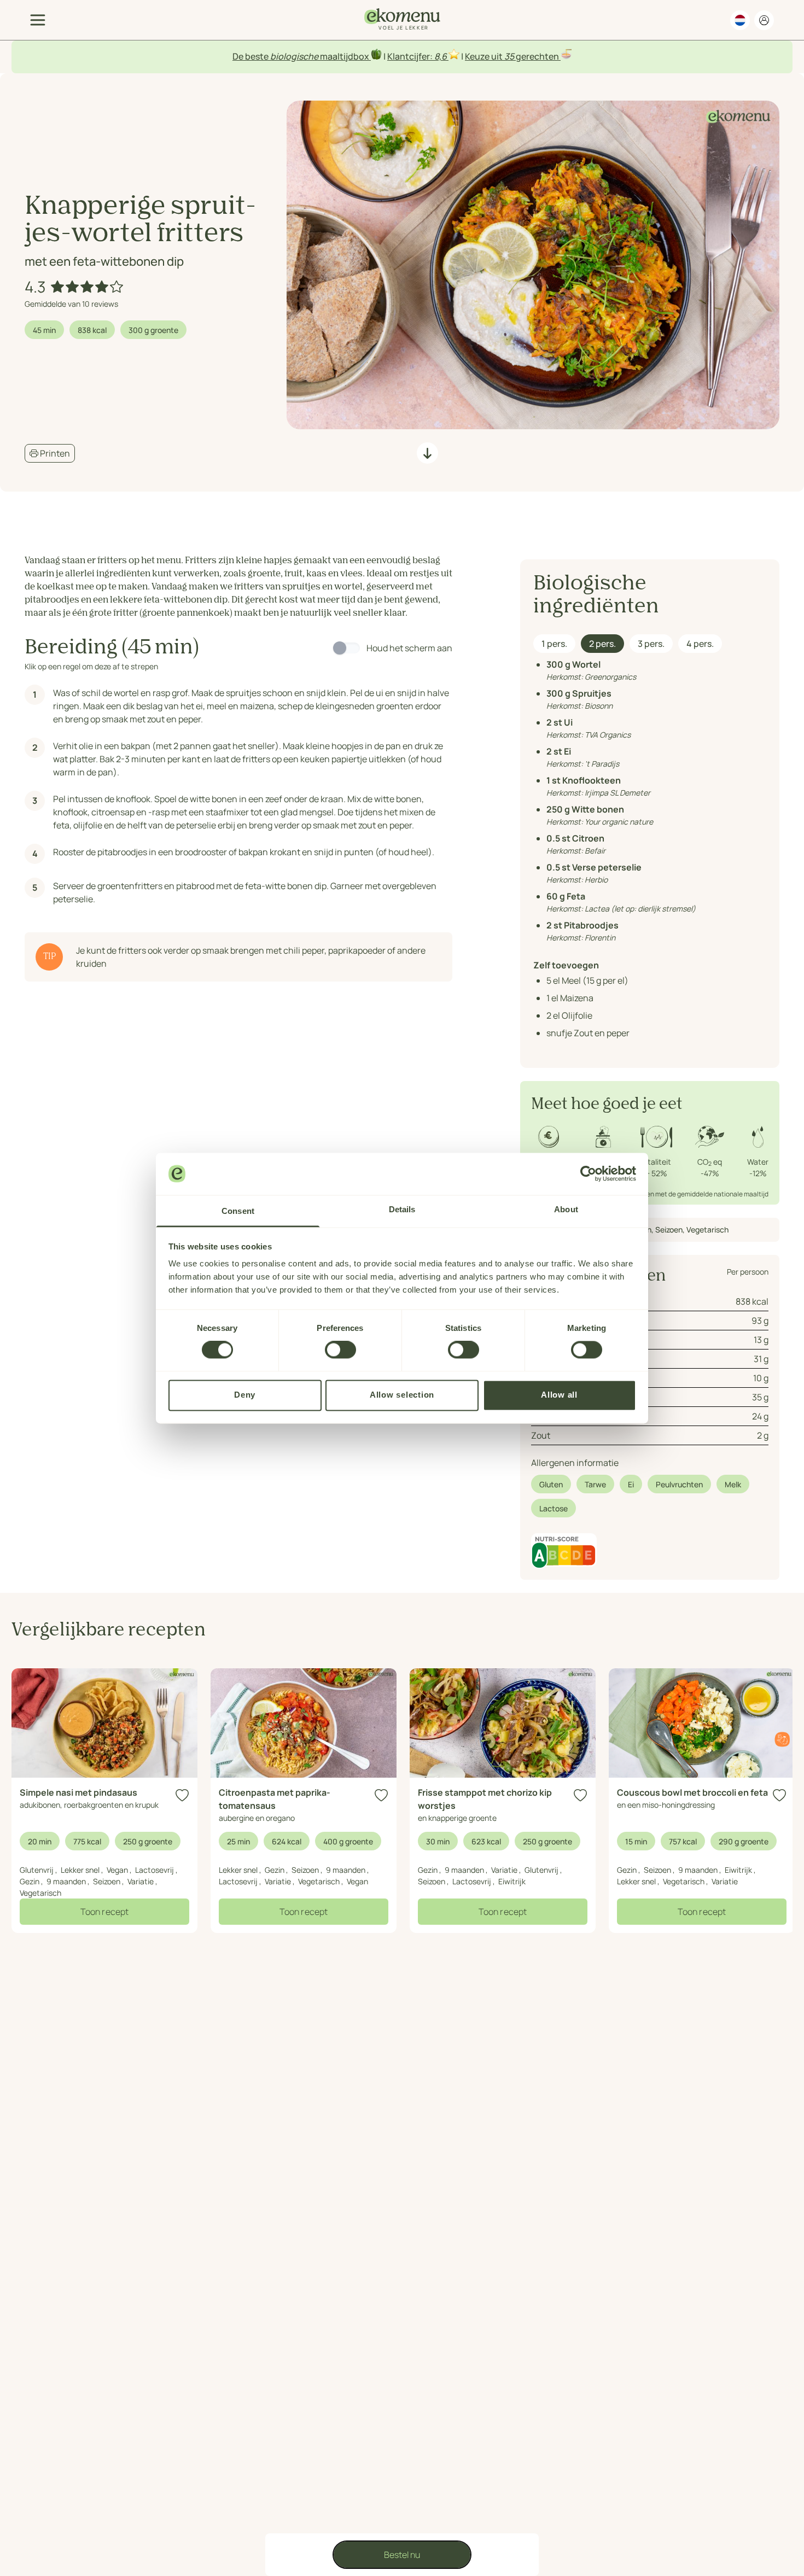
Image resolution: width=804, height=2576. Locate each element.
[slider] (88, 287)
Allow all (559, 1395)
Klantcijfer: (411, 56)
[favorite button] (182, 1795)
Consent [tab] (238, 1211)
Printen (54, 453)
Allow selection (402, 1395)
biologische (294, 56)
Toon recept (104, 1912)
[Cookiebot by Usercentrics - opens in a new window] (588, 1173)
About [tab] (566, 1209)
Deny (245, 1395)
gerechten (537, 56)
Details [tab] (402, 1209)
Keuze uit (485, 56)
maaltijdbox (345, 56)
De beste (251, 56)
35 (509, 56)
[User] (764, 20)
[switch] (340, 1350)
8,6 (441, 56)
